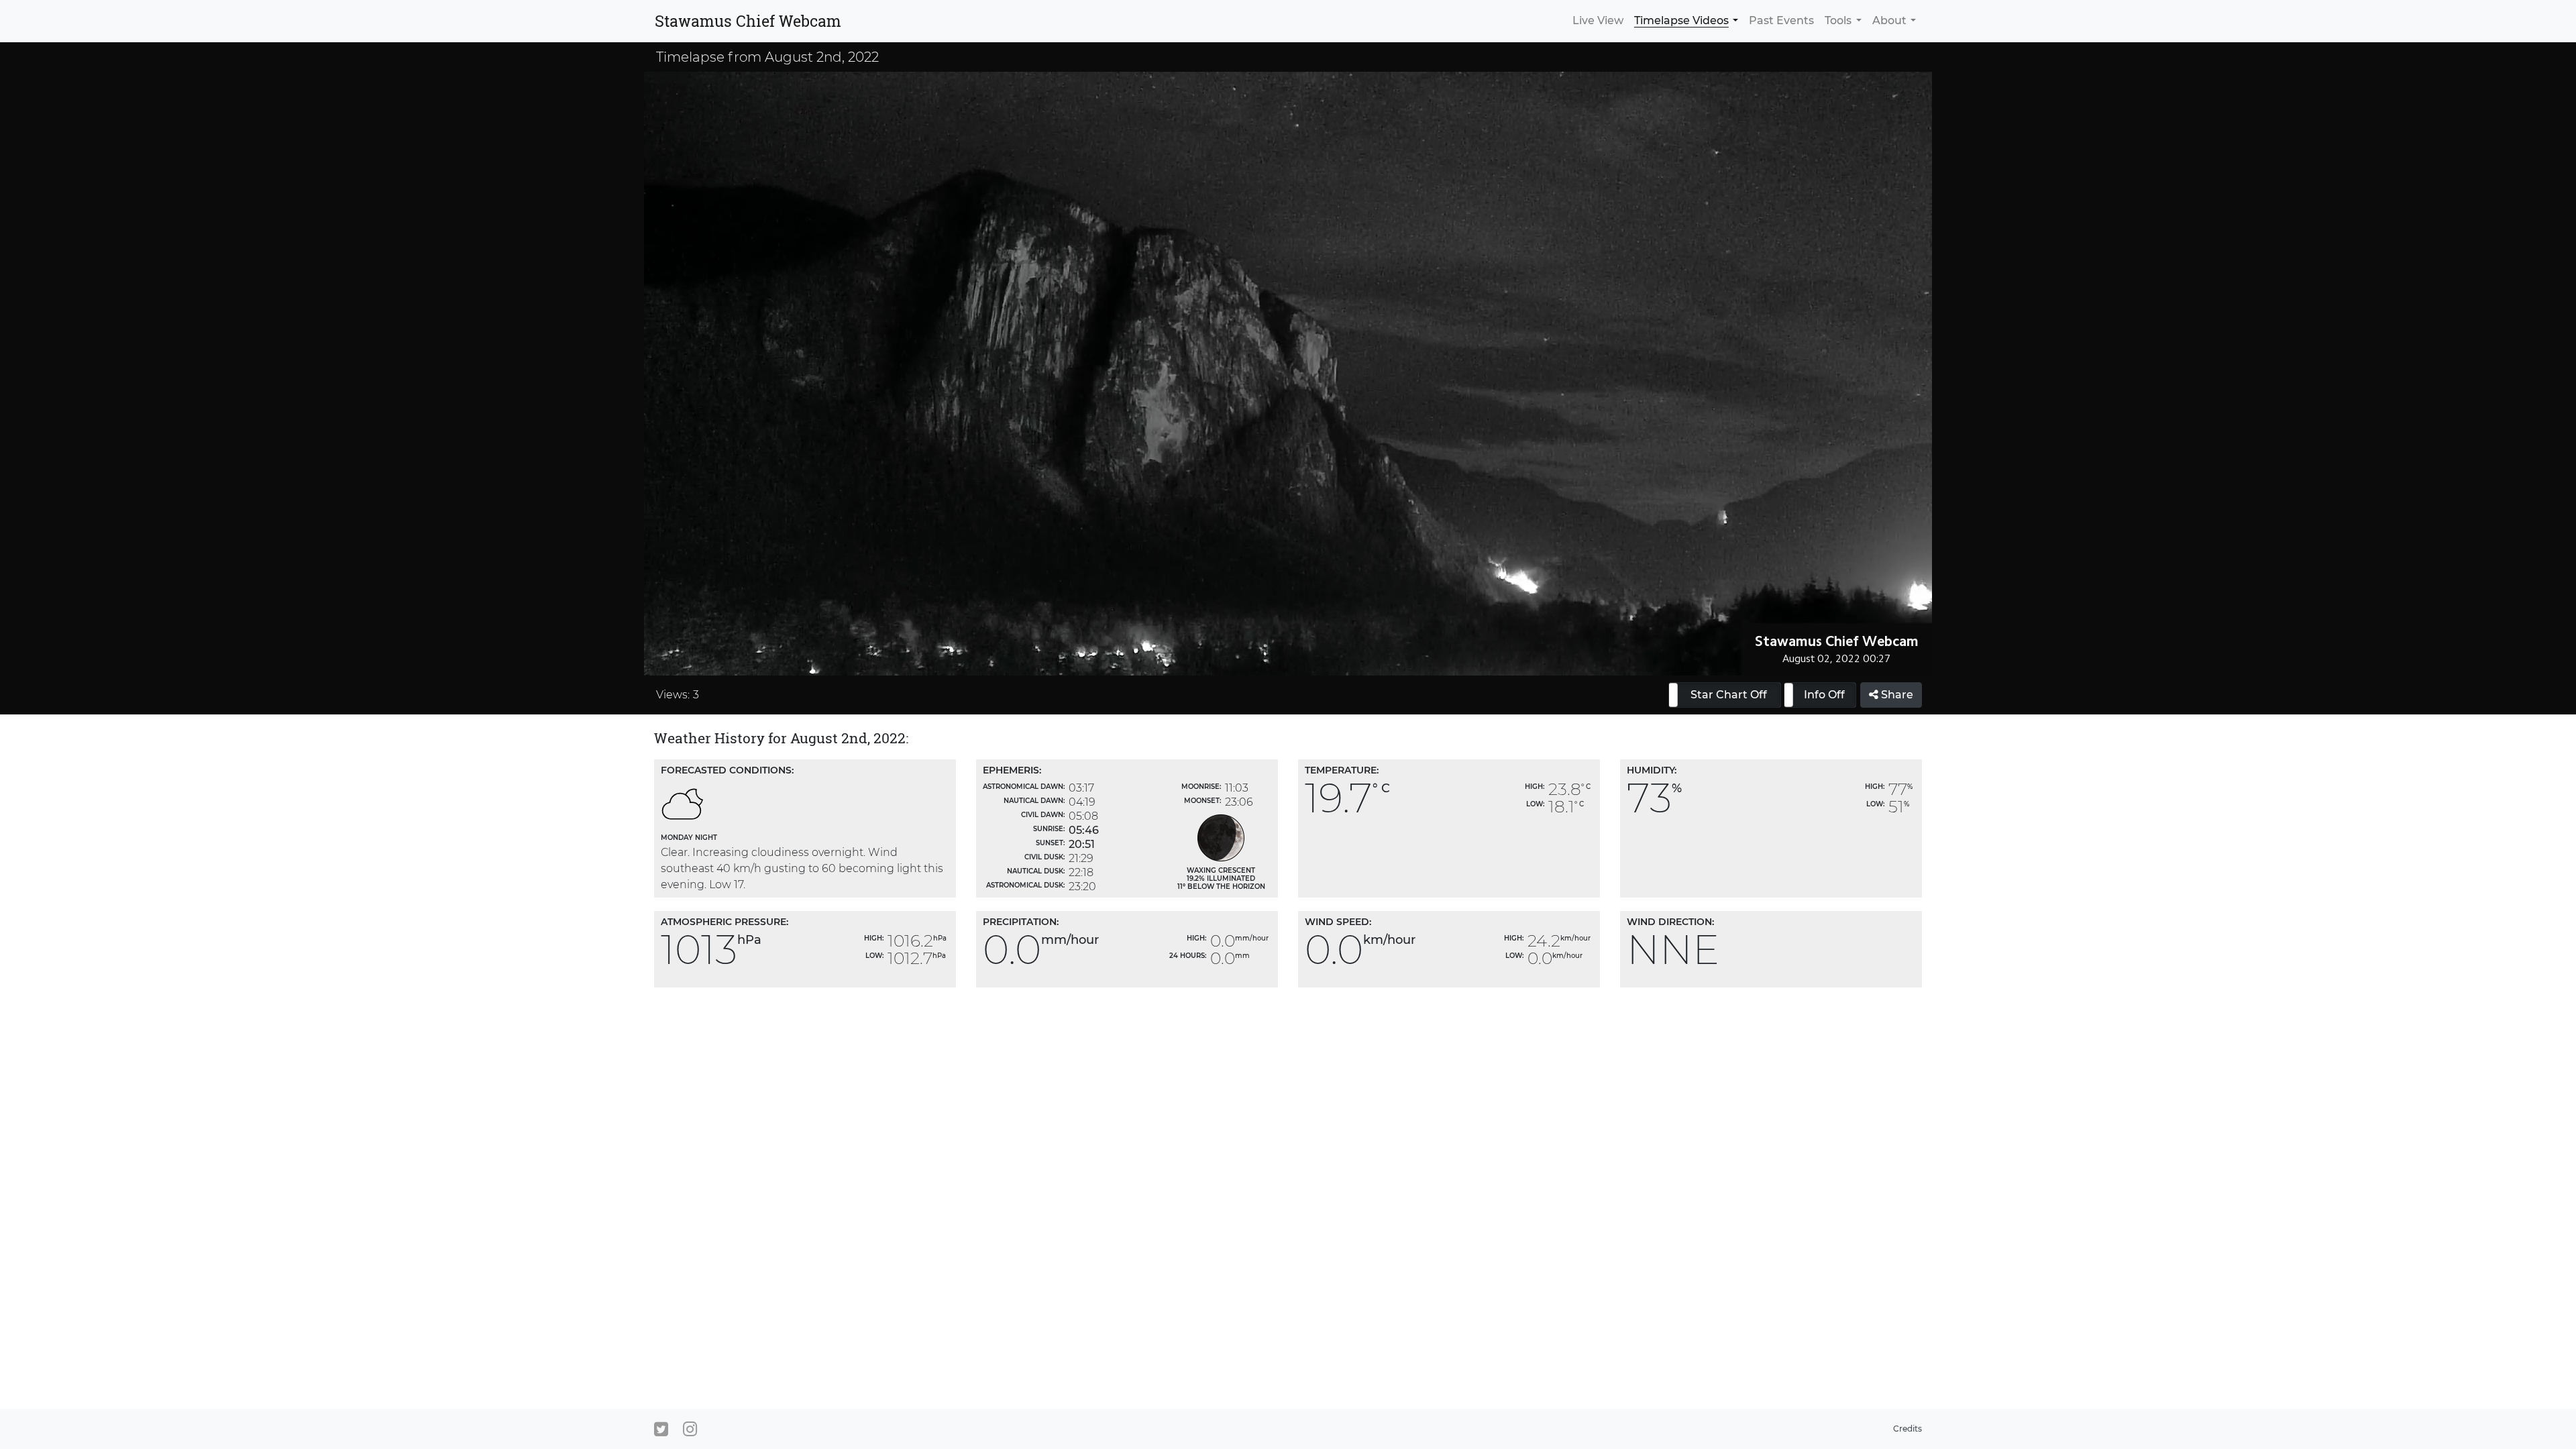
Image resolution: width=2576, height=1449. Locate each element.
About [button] (1889, 20)
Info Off (1824, 695)
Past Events (1781, 20)
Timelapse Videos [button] (1681, 20)
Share (1896, 695)
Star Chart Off (1729, 695)
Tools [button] (1838, 20)
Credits (1908, 1429)
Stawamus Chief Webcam (748, 21)
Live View (1598, 20)
